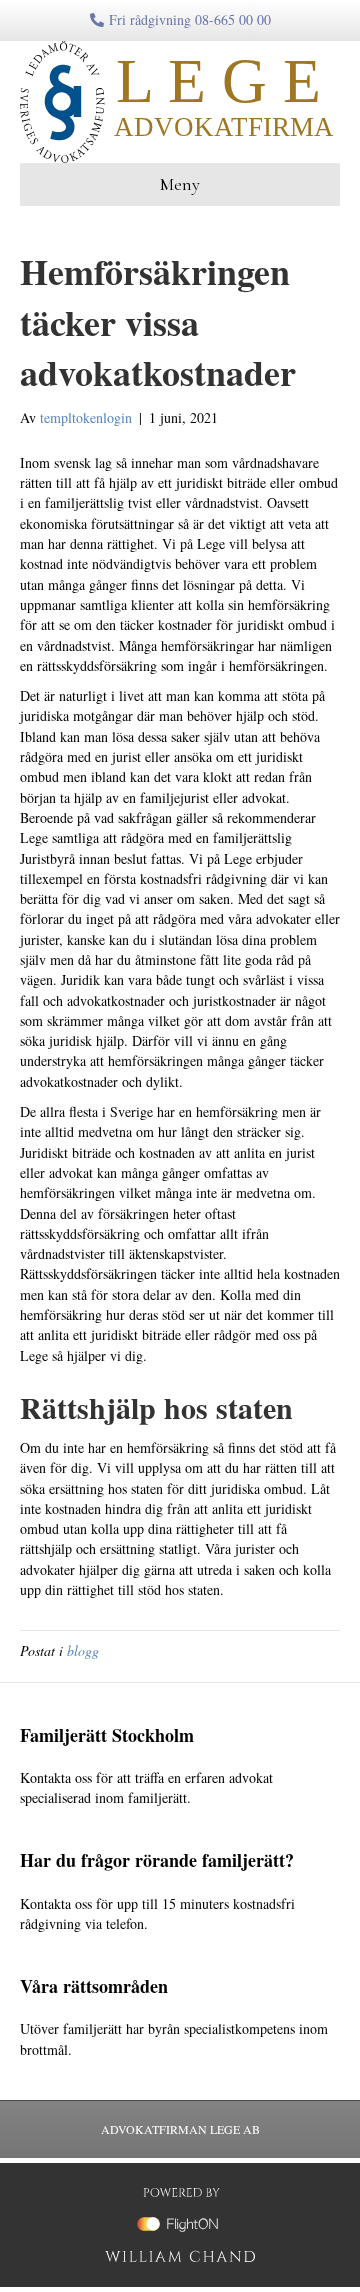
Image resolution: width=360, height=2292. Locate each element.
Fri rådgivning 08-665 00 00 (190, 19)
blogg (83, 1650)
